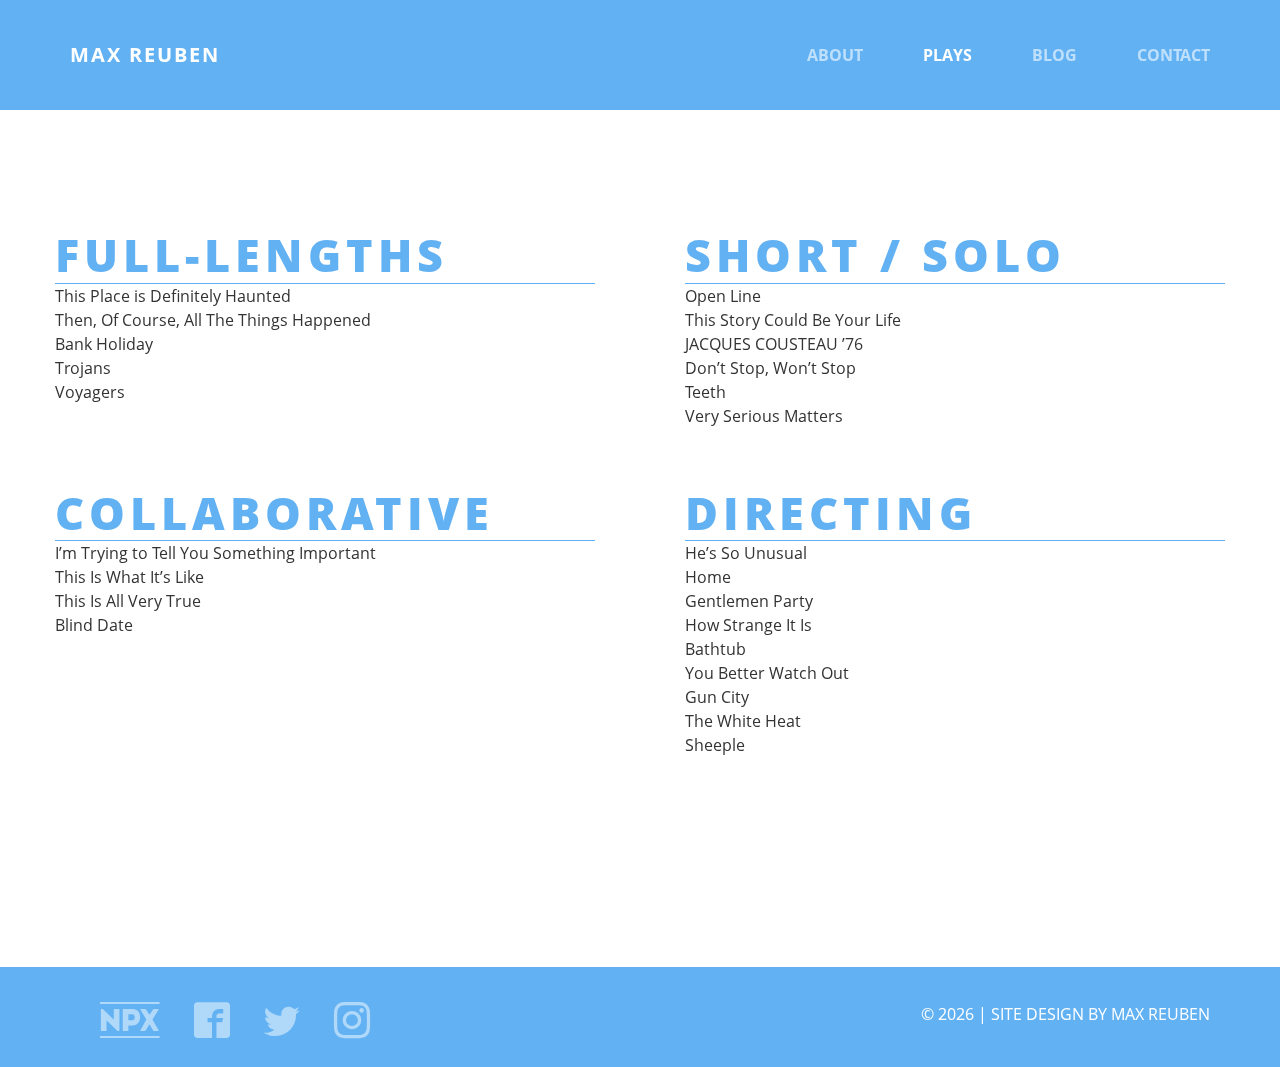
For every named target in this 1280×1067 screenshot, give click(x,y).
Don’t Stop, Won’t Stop (770, 368)
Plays (947, 55)
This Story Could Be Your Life (793, 320)
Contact (1173, 55)
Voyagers (90, 392)
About (835, 55)
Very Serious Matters (764, 416)
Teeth (705, 392)
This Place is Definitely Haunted (173, 296)
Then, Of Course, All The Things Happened (213, 320)
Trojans (83, 368)
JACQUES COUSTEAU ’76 (774, 344)
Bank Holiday (104, 344)
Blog (1054, 55)
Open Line (723, 296)
